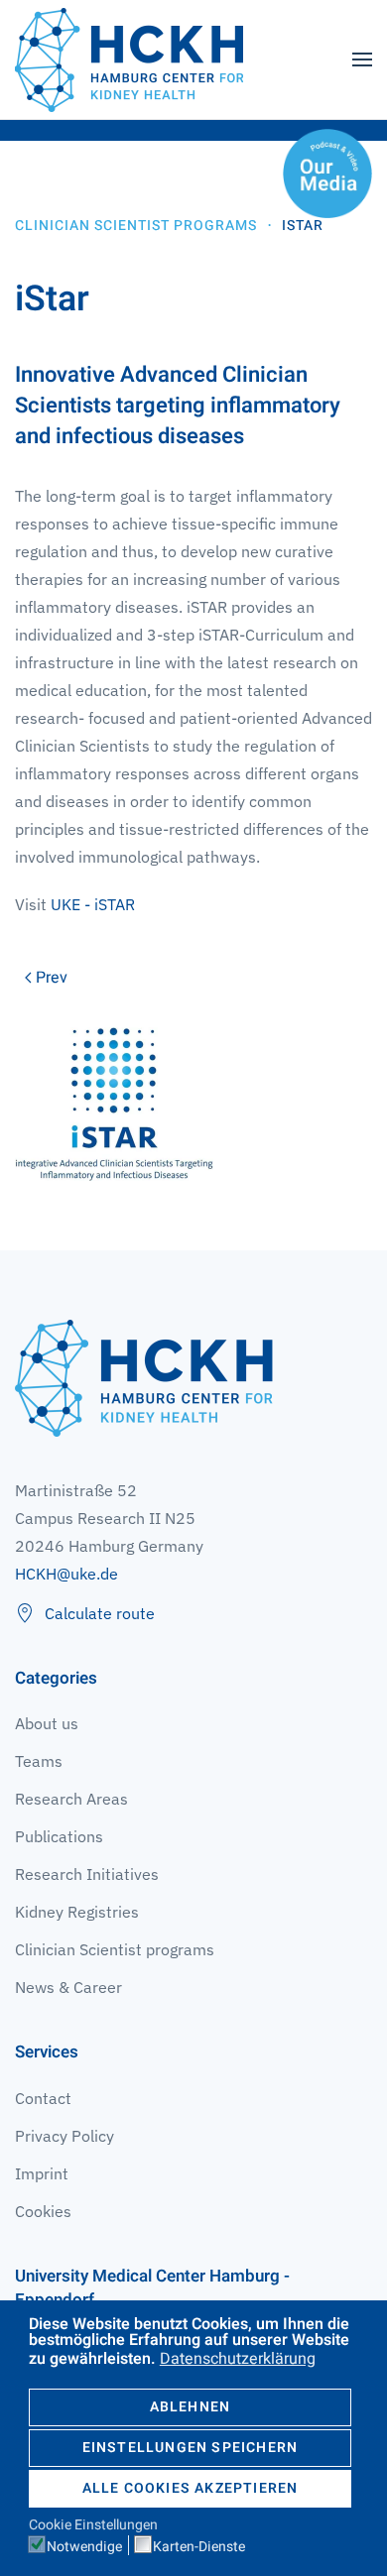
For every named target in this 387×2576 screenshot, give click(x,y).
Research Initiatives (87, 1874)
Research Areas (71, 1799)
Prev (52, 978)
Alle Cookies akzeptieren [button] (191, 2488)
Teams (39, 1761)
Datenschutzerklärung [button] (238, 2359)
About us (47, 1723)
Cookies (43, 2211)
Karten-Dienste (199, 2547)
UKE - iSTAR (93, 904)
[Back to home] (129, 59)
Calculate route (100, 1613)
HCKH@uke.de (66, 1574)
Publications (59, 1836)
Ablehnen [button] (191, 2407)
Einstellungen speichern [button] (191, 2448)
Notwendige (84, 2547)
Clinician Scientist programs (115, 1949)
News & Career (68, 1987)
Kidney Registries (77, 1912)
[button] (362, 59)
